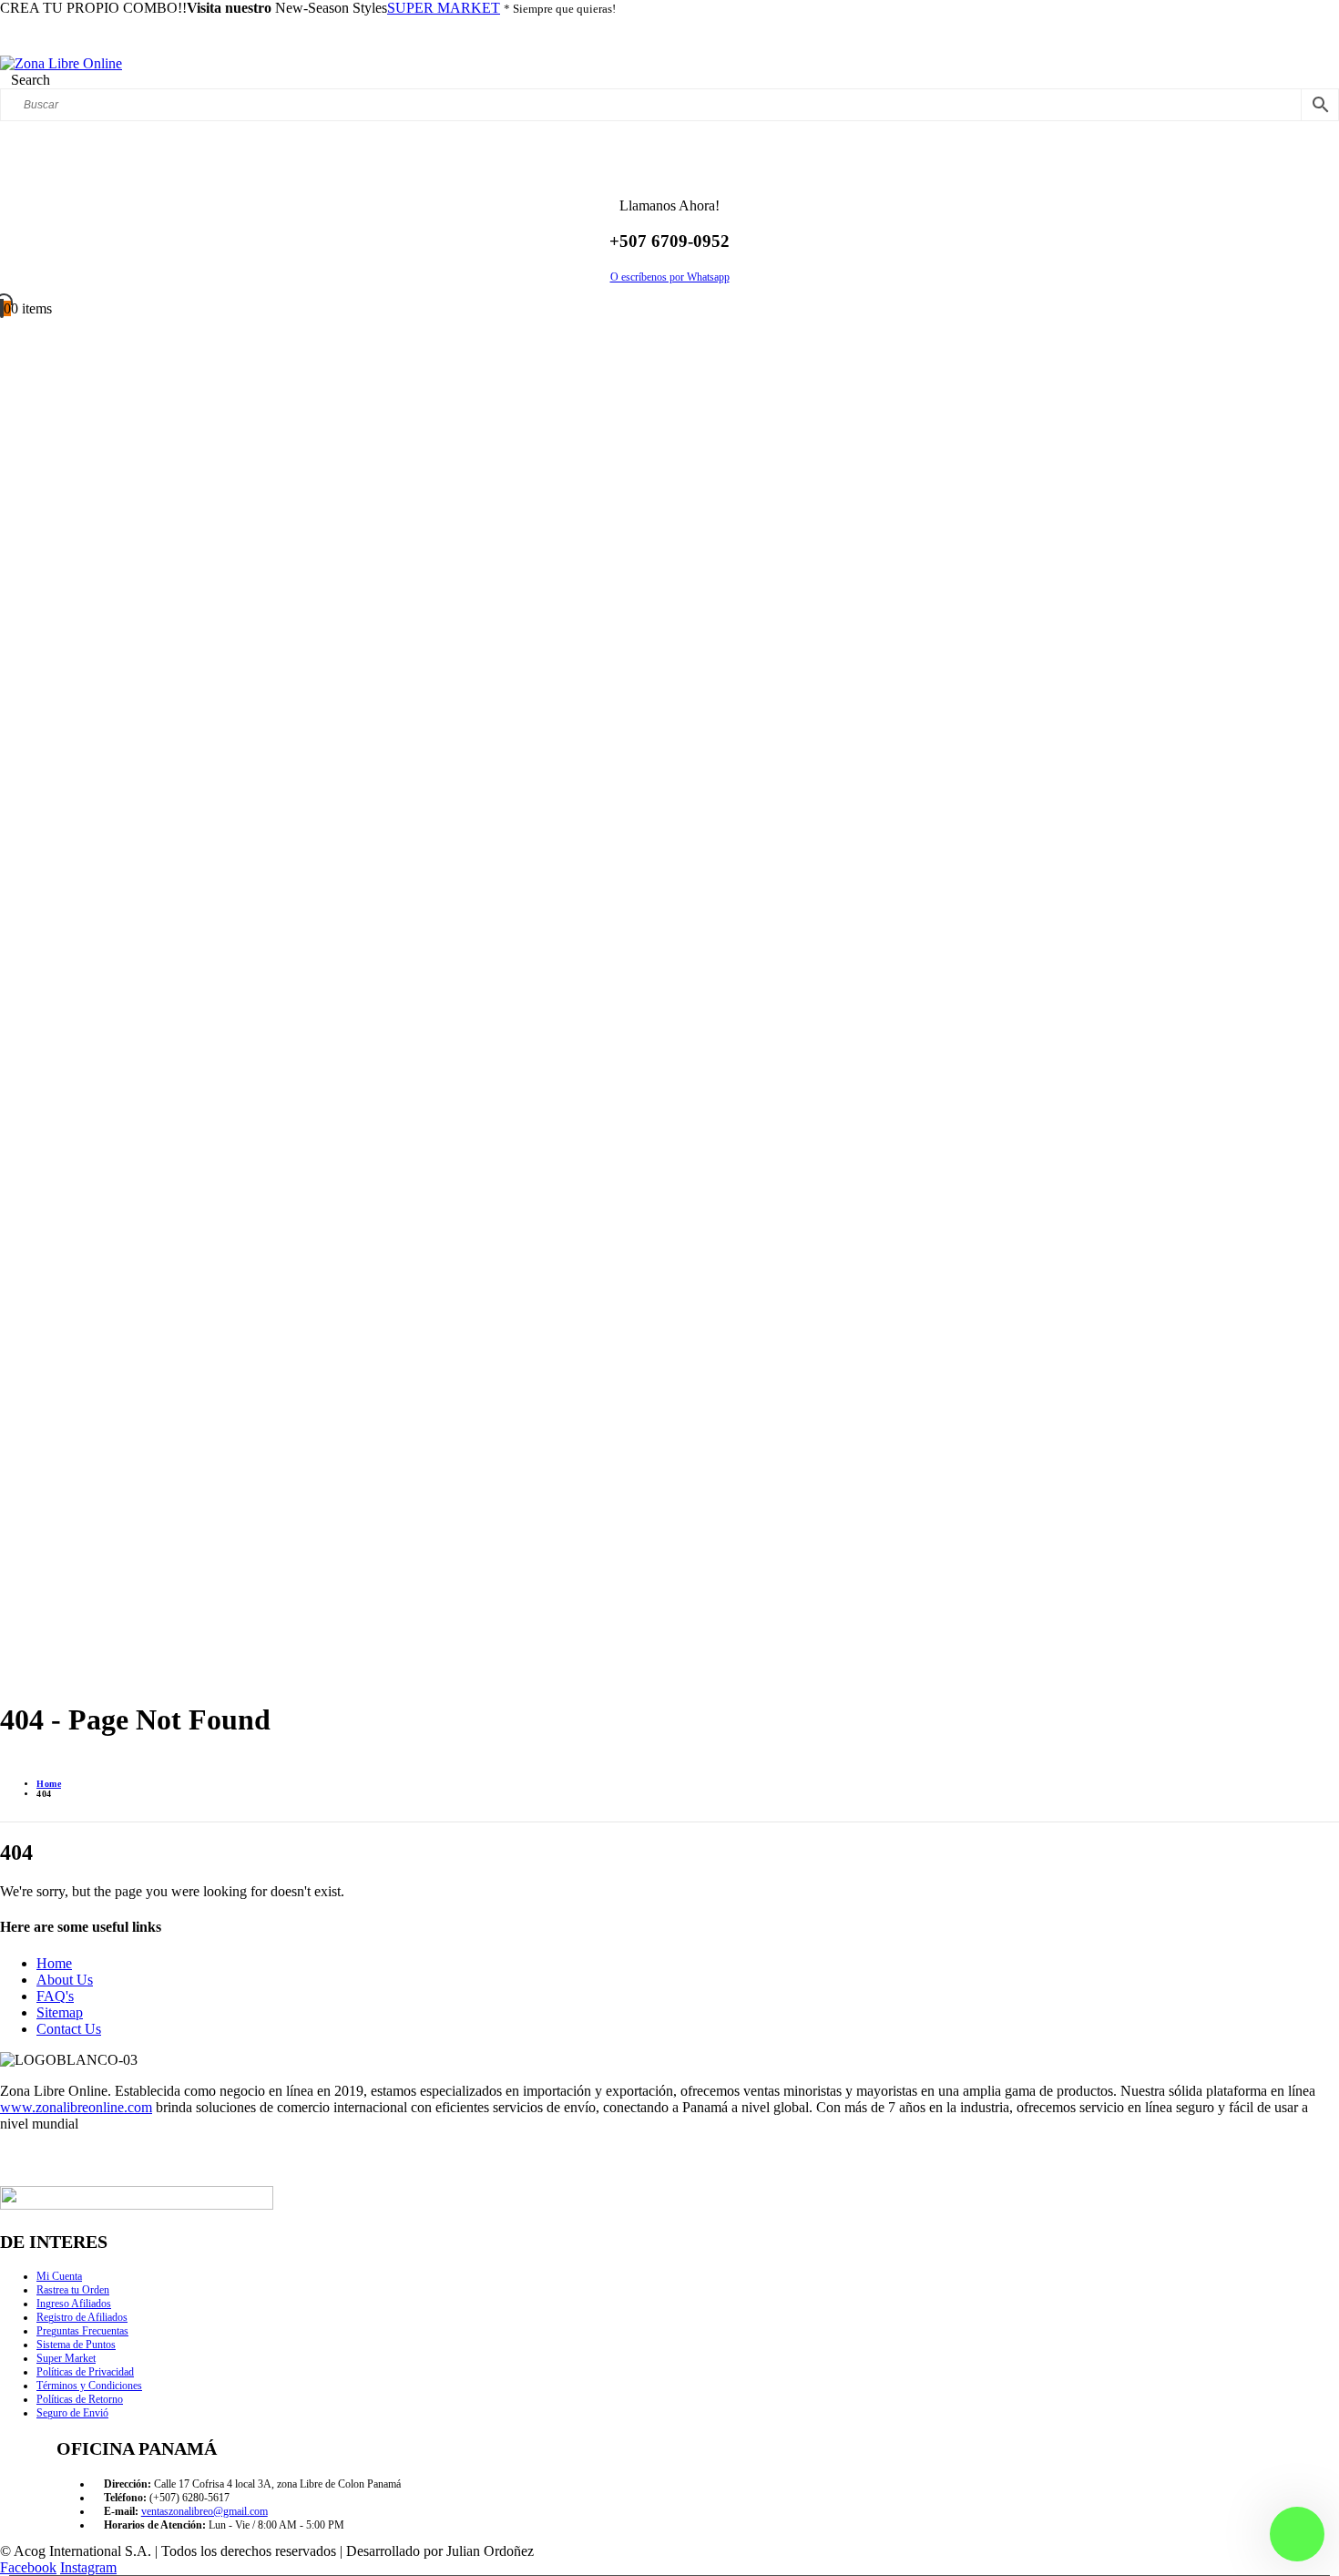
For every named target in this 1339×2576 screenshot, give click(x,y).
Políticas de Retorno (80, 2399)
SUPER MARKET (444, 8)
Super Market (66, 2358)
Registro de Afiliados (82, 2317)
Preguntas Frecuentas (82, 2331)
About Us (65, 1980)
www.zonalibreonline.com (76, 2107)
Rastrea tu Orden (73, 2290)
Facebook (28, 2567)
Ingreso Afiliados (74, 2304)
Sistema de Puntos (76, 2345)
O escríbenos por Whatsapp (670, 277)
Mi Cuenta (59, 2276)
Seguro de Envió (72, 2413)
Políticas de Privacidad (85, 2372)
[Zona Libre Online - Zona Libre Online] (61, 63)
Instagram (88, 2567)
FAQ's (55, 1996)
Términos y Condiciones (89, 2386)
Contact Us (69, 2029)
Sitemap (60, 2012)
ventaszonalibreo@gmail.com (204, 2511)
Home (54, 1963)
